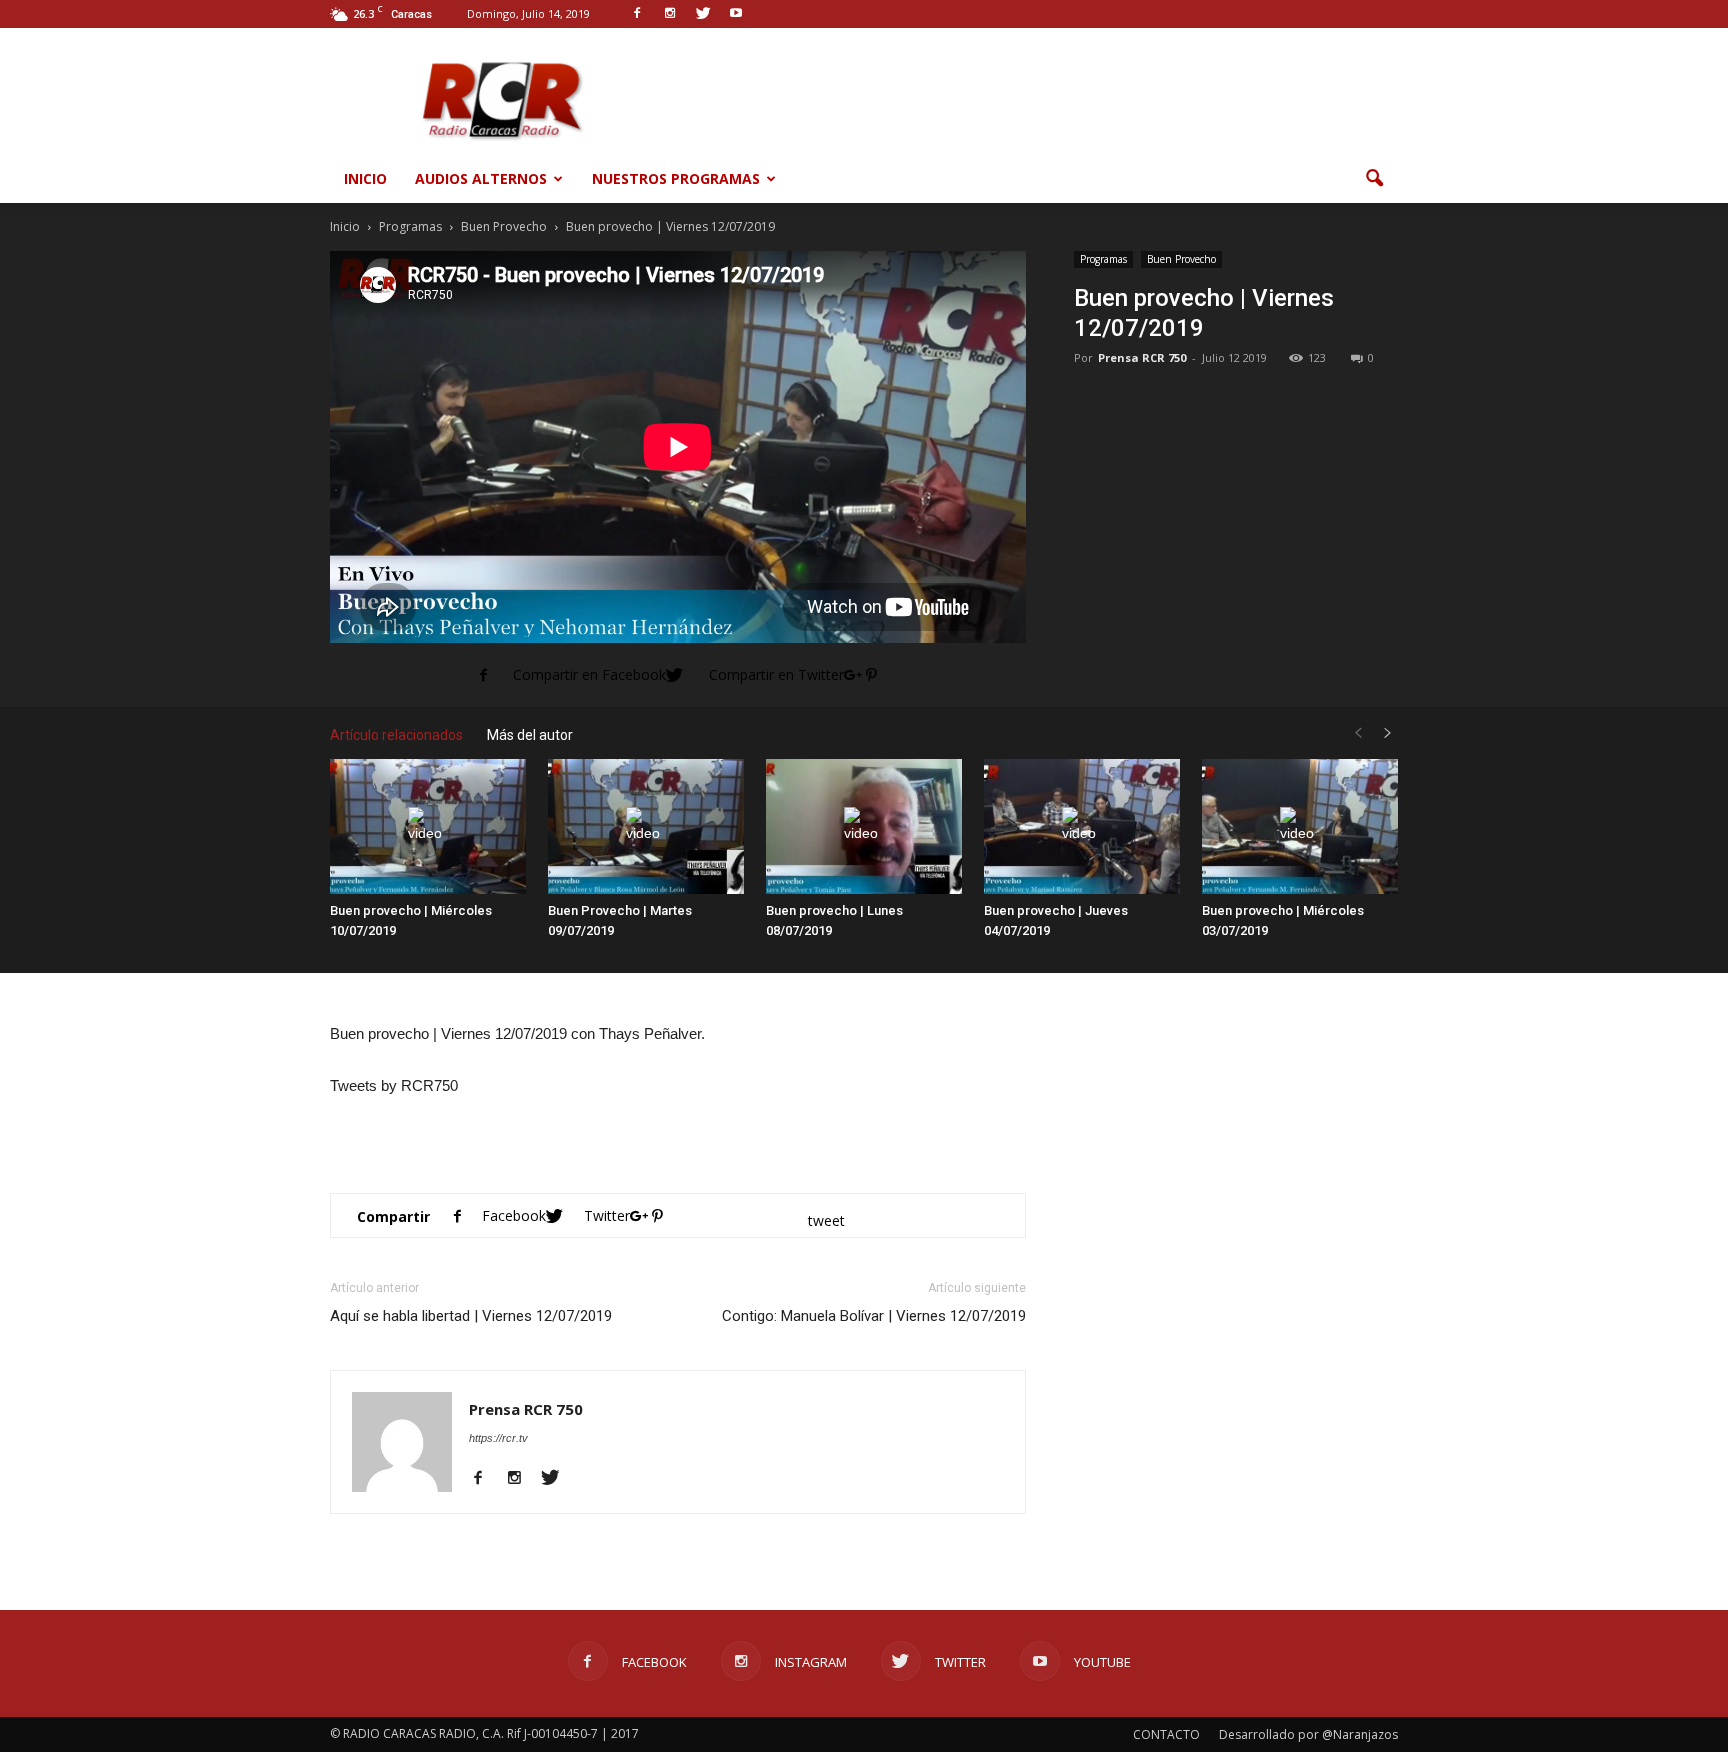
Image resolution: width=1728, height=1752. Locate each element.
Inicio (365, 178)
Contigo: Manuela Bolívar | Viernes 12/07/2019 (874, 1316)
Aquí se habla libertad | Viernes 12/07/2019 (471, 1316)
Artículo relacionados (396, 735)
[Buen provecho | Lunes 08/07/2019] (864, 826)
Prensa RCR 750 (1142, 357)
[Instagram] (521, 1479)
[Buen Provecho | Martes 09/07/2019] (646, 826)
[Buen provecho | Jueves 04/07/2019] (1082, 826)
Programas (1103, 259)
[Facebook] (485, 1479)
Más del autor (530, 735)
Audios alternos (481, 178)
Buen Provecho (1181, 259)
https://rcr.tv (498, 1438)
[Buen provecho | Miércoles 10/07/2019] (428, 826)
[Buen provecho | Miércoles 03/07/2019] (1300, 826)
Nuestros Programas (676, 178)
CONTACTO (1166, 1734)
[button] (1374, 179)
